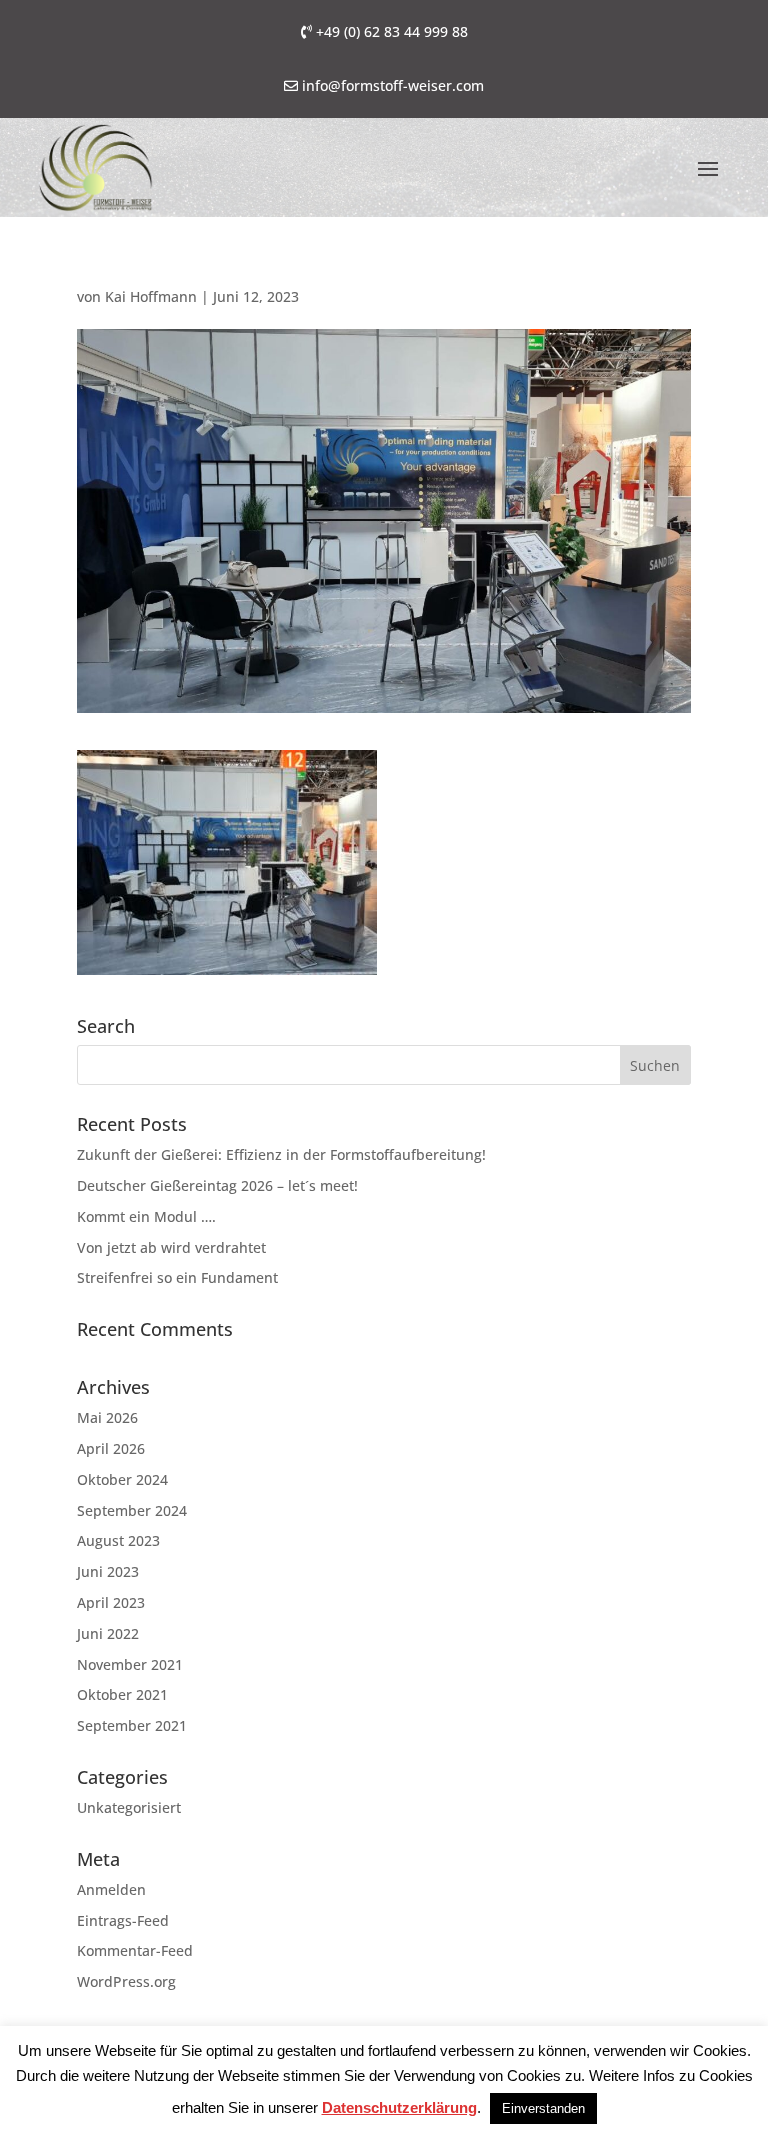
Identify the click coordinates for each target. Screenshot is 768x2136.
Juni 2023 (108, 1571)
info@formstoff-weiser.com (393, 85)
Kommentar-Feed (135, 1950)
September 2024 (132, 1510)
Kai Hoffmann (151, 296)
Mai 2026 (107, 1417)
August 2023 (118, 1540)
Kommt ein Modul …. (146, 1216)
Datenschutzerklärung (399, 2107)
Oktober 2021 (122, 1694)
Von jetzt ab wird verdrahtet (171, 1247)
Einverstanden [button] (543, 2108)
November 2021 (130, 1664)
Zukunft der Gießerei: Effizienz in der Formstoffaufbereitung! (281, 1154)
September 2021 (132, 1725)
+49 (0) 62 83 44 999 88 (392, 31)
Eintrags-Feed (123, 1920)
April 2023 (111, 1602)
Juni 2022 (108, 1633)
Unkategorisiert (129, 1807)
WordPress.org (126, 1981)
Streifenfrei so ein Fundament (177, 1277)
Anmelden (111, 1889)
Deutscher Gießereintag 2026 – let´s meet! (217, 1185)
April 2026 (111, 1448)
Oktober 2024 (122, 1479)
